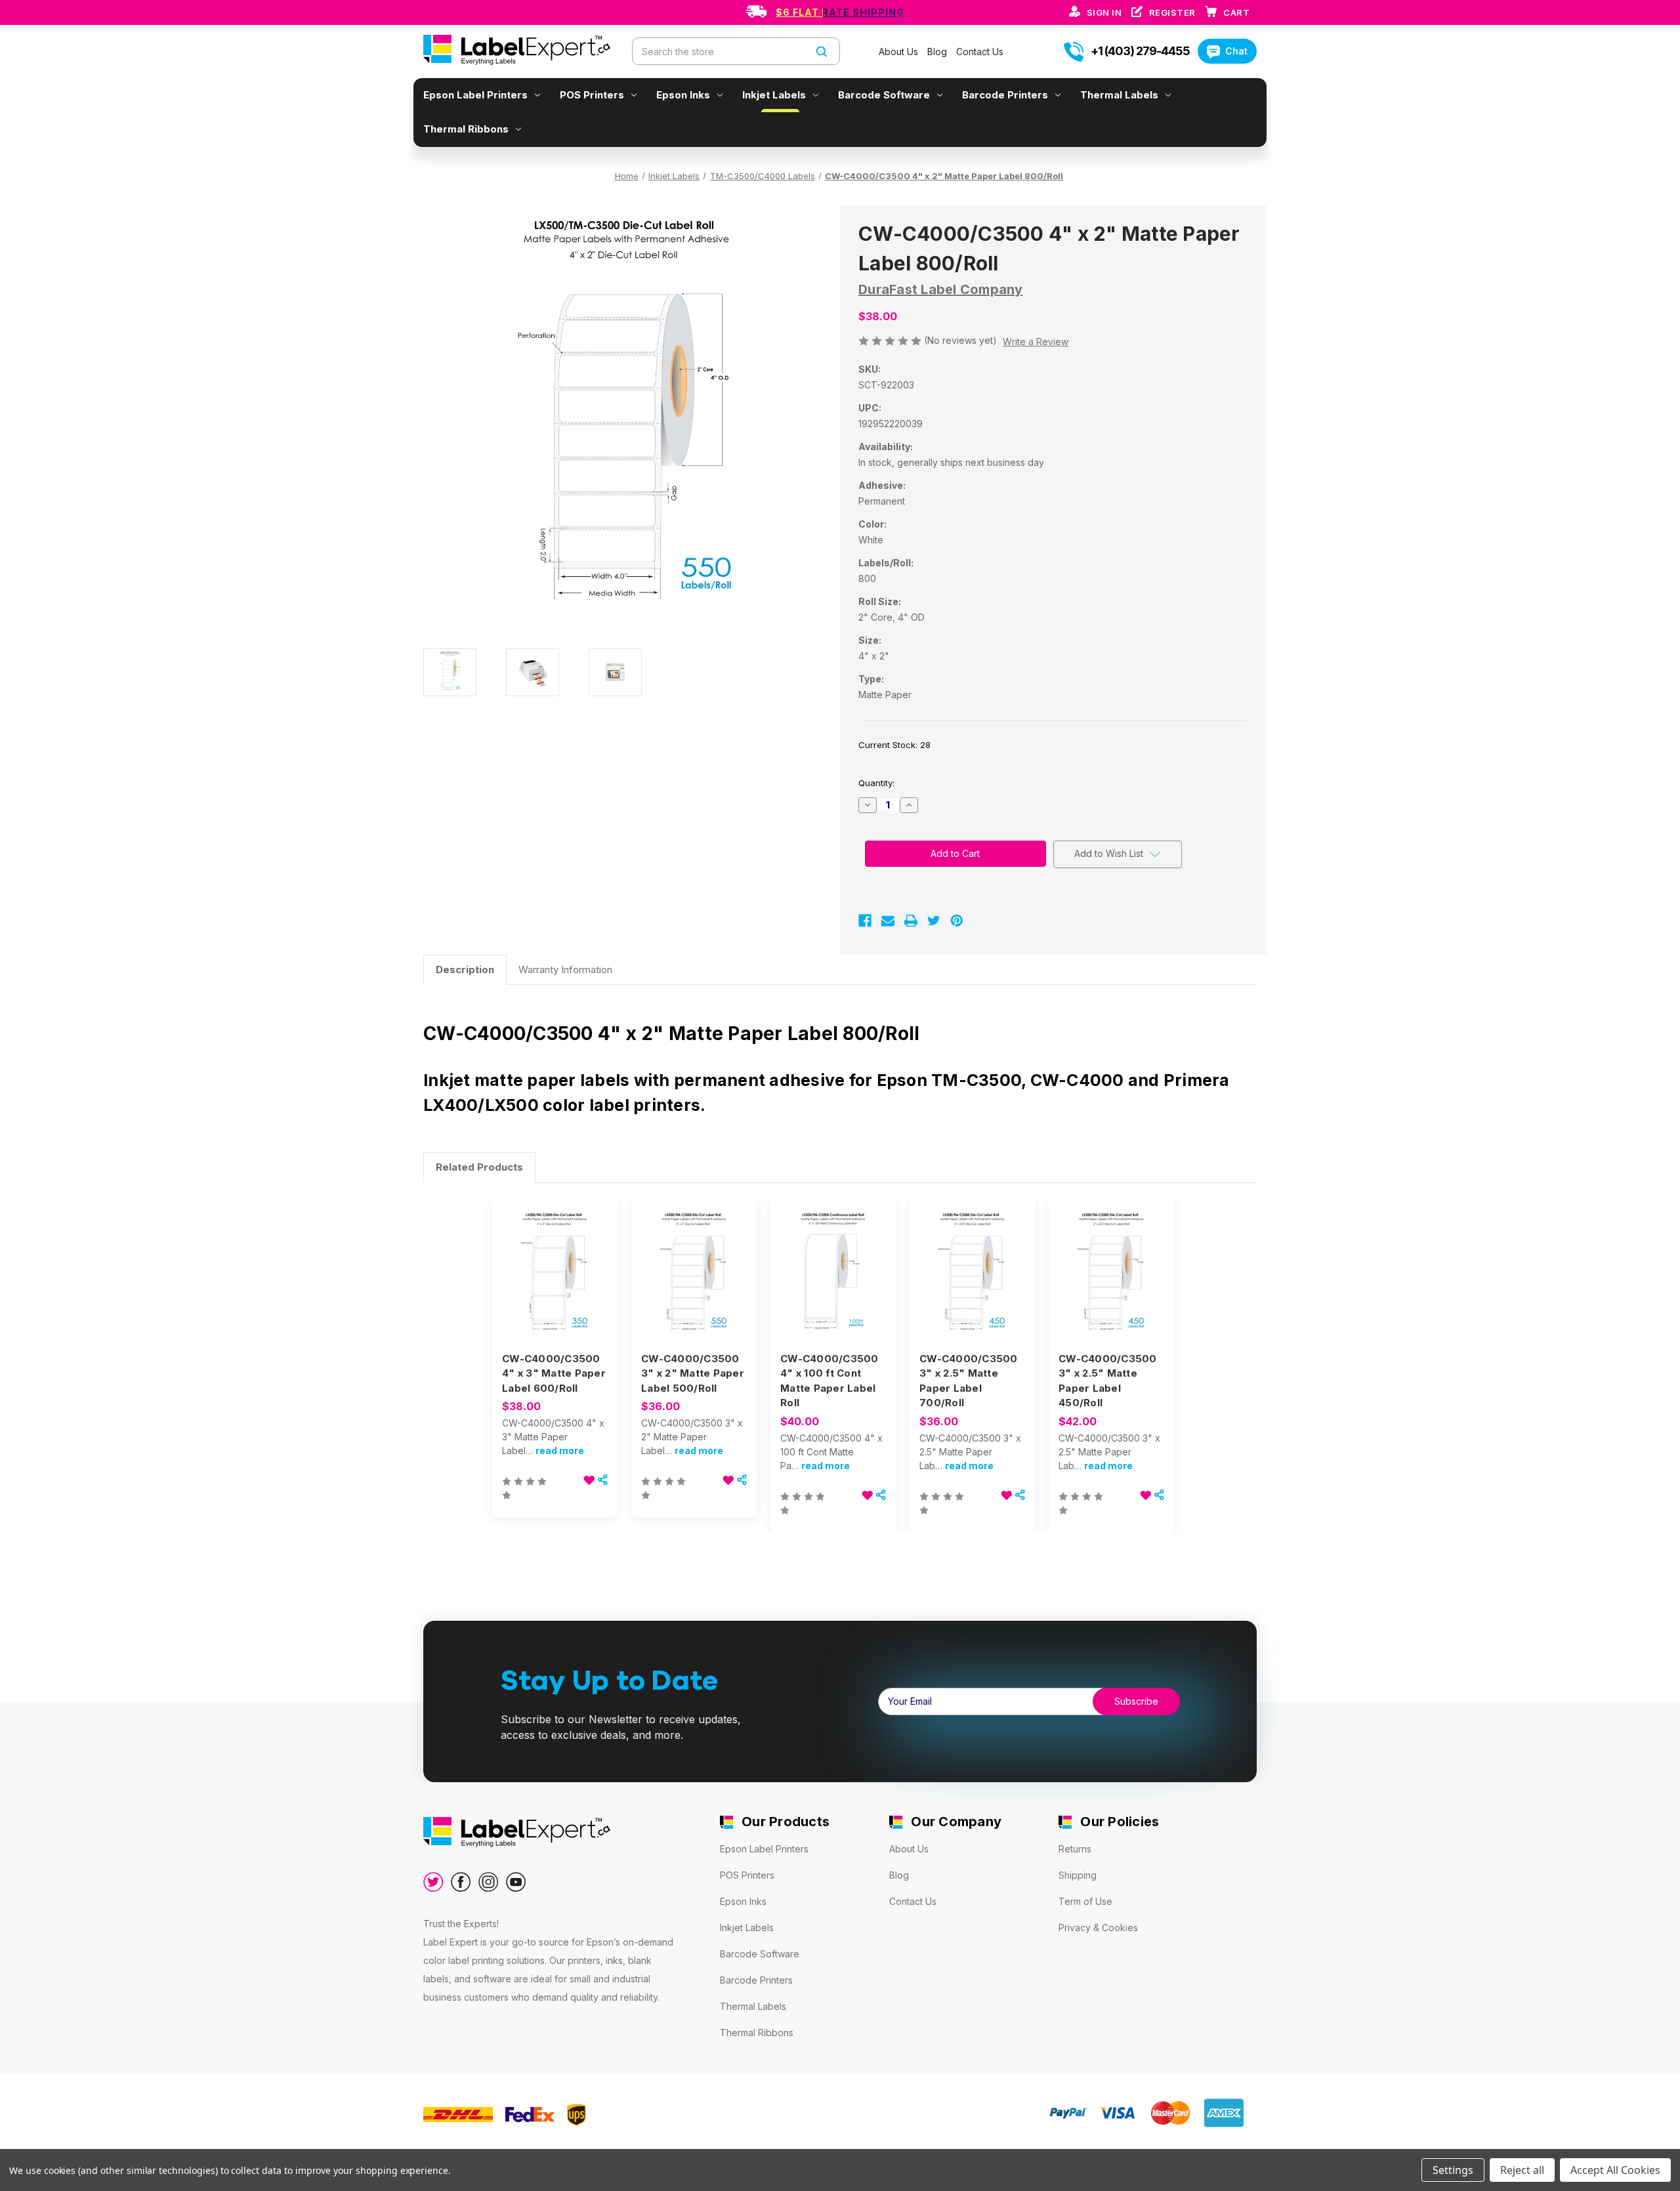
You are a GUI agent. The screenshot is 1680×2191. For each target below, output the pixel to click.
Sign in (1105, 12)
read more (560, 1450)
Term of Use (1085, 1901)
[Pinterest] (957, 921)
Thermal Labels (1119, 95)
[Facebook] (865, 921)
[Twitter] (934, 921)
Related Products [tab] (479, 1167)
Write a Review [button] (1036, 342)
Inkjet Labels (774, 95)
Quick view (552, 1264)
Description (465, 970)
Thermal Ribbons (466, 129)
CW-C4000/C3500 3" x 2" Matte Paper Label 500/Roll (693, 1373)
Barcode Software (884, 95)
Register (1174, 12)
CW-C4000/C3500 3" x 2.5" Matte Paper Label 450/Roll (1108, 1381)
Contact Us (980, 52)
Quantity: (876, 783)
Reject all (1522, 2170)
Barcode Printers (1005, 95)
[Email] (888, 921)
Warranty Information (565, 970)
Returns (1075, 1849)
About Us (900, 52)
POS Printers (592, 95)
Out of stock (555, 1287)
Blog (938, 52)
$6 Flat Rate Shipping (840, 12)
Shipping (1078, 1875)
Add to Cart (694, 1287)
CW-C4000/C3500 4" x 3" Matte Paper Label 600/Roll (554, 1373)
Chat (1236, 51)
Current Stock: (894, 745)
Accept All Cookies (1615, 2170)
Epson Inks (683, 95)
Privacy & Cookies (1098, 1928)
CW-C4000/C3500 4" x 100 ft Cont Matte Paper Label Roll (829, 1381)
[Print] (911, 921)
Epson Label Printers (475, 95)
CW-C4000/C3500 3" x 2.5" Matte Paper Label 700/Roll (969, 1381)
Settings (1453, 2170)
